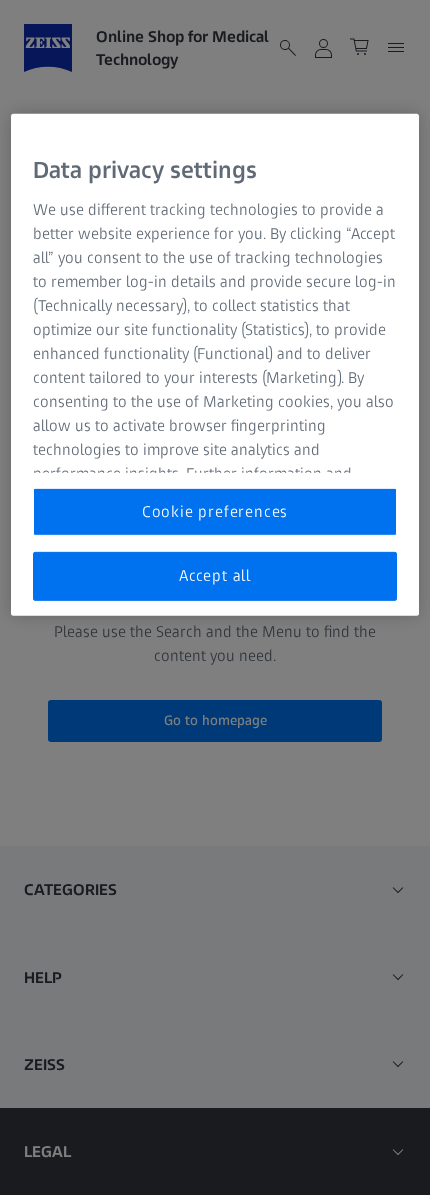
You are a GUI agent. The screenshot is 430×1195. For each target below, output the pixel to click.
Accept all (215, 575)
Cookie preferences (215, 511)
